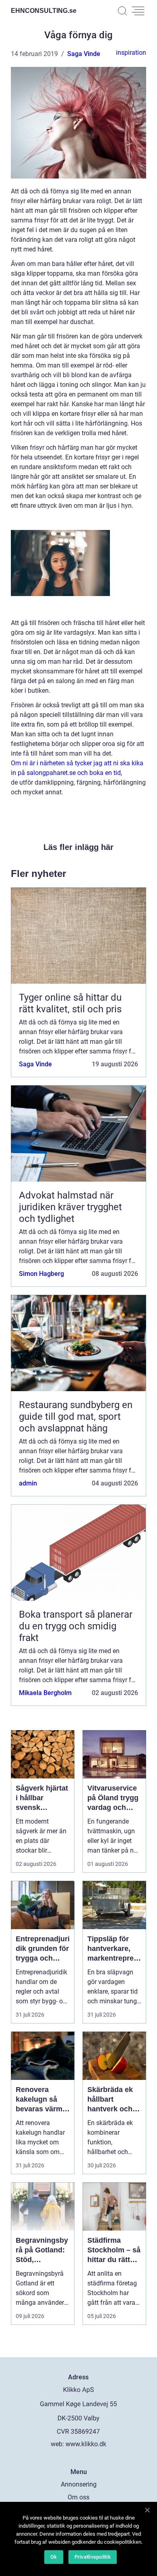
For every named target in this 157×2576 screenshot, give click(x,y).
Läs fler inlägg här (78, 847)
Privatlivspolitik (93, 2557)
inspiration (131, 53)
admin (28, 1483)
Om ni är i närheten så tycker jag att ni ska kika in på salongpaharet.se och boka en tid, (77, 768)
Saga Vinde (84, 54)
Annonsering (79, 2484)
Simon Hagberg (41, 1274)
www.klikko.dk (86, 2444)
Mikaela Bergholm (45, 1693)
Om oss (78, 2497)
